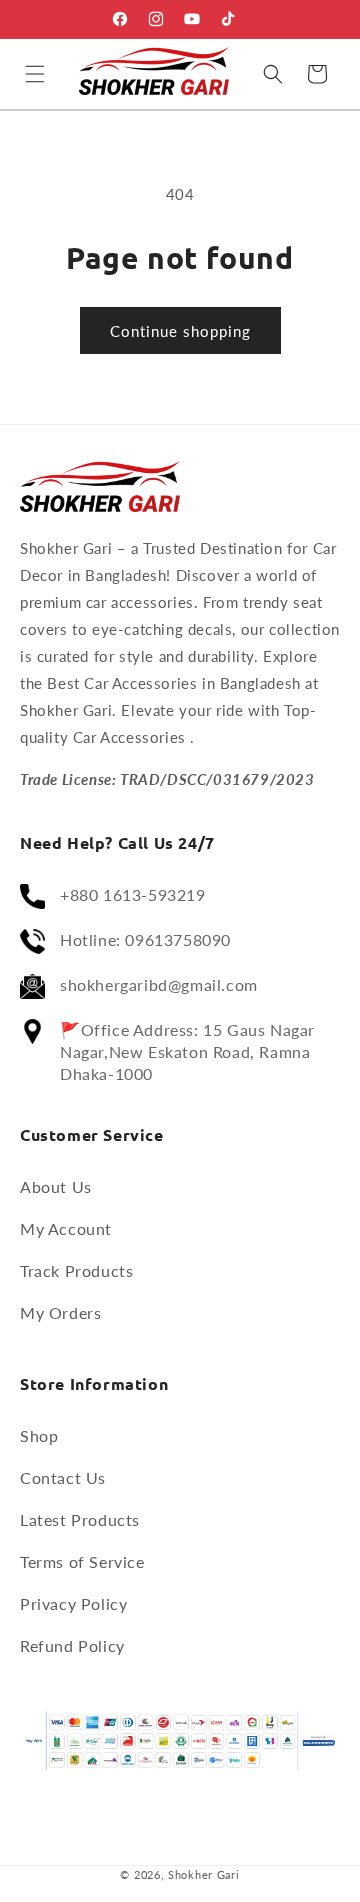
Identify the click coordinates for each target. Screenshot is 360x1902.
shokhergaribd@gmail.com (159, 984)
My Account (66, 1228)
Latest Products (80, 1519)
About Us (56, 1186)
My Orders (60, 1312)
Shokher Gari (203, 1874)
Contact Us (63, 1477)
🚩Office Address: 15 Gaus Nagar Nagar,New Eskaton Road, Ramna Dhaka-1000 (187, 1051)
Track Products (76, 1270)
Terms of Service (82, 1561)
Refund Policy (72, 1645)
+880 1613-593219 (133, 894)
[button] (35, 74)
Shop (39, 1435)
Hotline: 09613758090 (145, 939)
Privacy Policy (73, 1603)
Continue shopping (180, 331)
